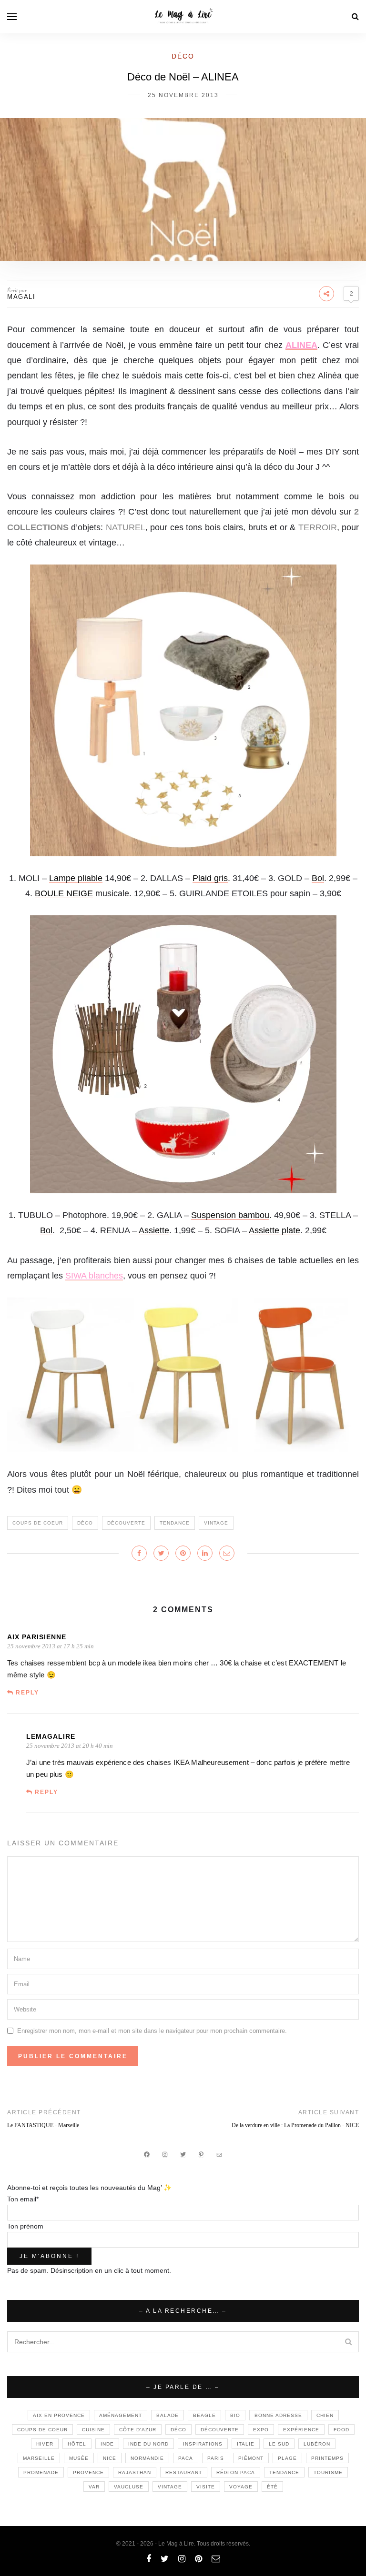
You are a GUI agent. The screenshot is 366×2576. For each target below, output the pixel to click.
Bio (235, 2415)
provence (88, 2472)
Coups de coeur (38, 1523)
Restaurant (184, 2472)
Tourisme (328, 2472)
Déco (183, 56)
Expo (261, 2430)
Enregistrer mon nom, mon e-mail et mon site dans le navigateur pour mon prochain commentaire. (152, 2031)
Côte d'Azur (138, 2430)
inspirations (203, 2444)
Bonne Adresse (278, 2415)
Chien (325, 2415)
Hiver (45, 2444)
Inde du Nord (148, 2444)
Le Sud (279, 2444)
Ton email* (23, 2199)
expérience (301, 2430)
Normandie (147, 2458)
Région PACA (236, 2472)
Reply (27, 1693)
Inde (107, 2444)
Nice (110, 2458)
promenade (41, 2472)
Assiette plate (274, 1230)
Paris (216, 2458)
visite (206, 2487)
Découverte (126, 1523)
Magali (21, 297)
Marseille (39, 2458)
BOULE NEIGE (64, 893)
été (272, 2487)
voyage (241, 2487)
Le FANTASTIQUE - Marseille (43, 2125)
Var (94, 2487)
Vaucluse (129, 2487)
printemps (327, 2458)
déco (85, 1523)
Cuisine (93, 2430)
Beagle (204, 2415)
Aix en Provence (59, 2415)
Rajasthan (135, 2472)
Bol (318, 878)
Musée (79, 2458)
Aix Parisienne (37, 1637)
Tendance (175, 1523)
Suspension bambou (230, 1215)
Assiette (154, 1230)
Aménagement (121, 2415)
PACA (186, 2458)
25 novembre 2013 (183, 95)
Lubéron (317, 2444)
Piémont (251, 2458)
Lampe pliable (76, 878)
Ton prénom (25, 2226)
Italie (246, 2444)
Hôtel (77, 2444)
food (341, 2430)
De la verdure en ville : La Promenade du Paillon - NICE (295, 2125)
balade (168, 2415)
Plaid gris (210, 878)
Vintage (216, 1523)
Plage (287, 2458)
